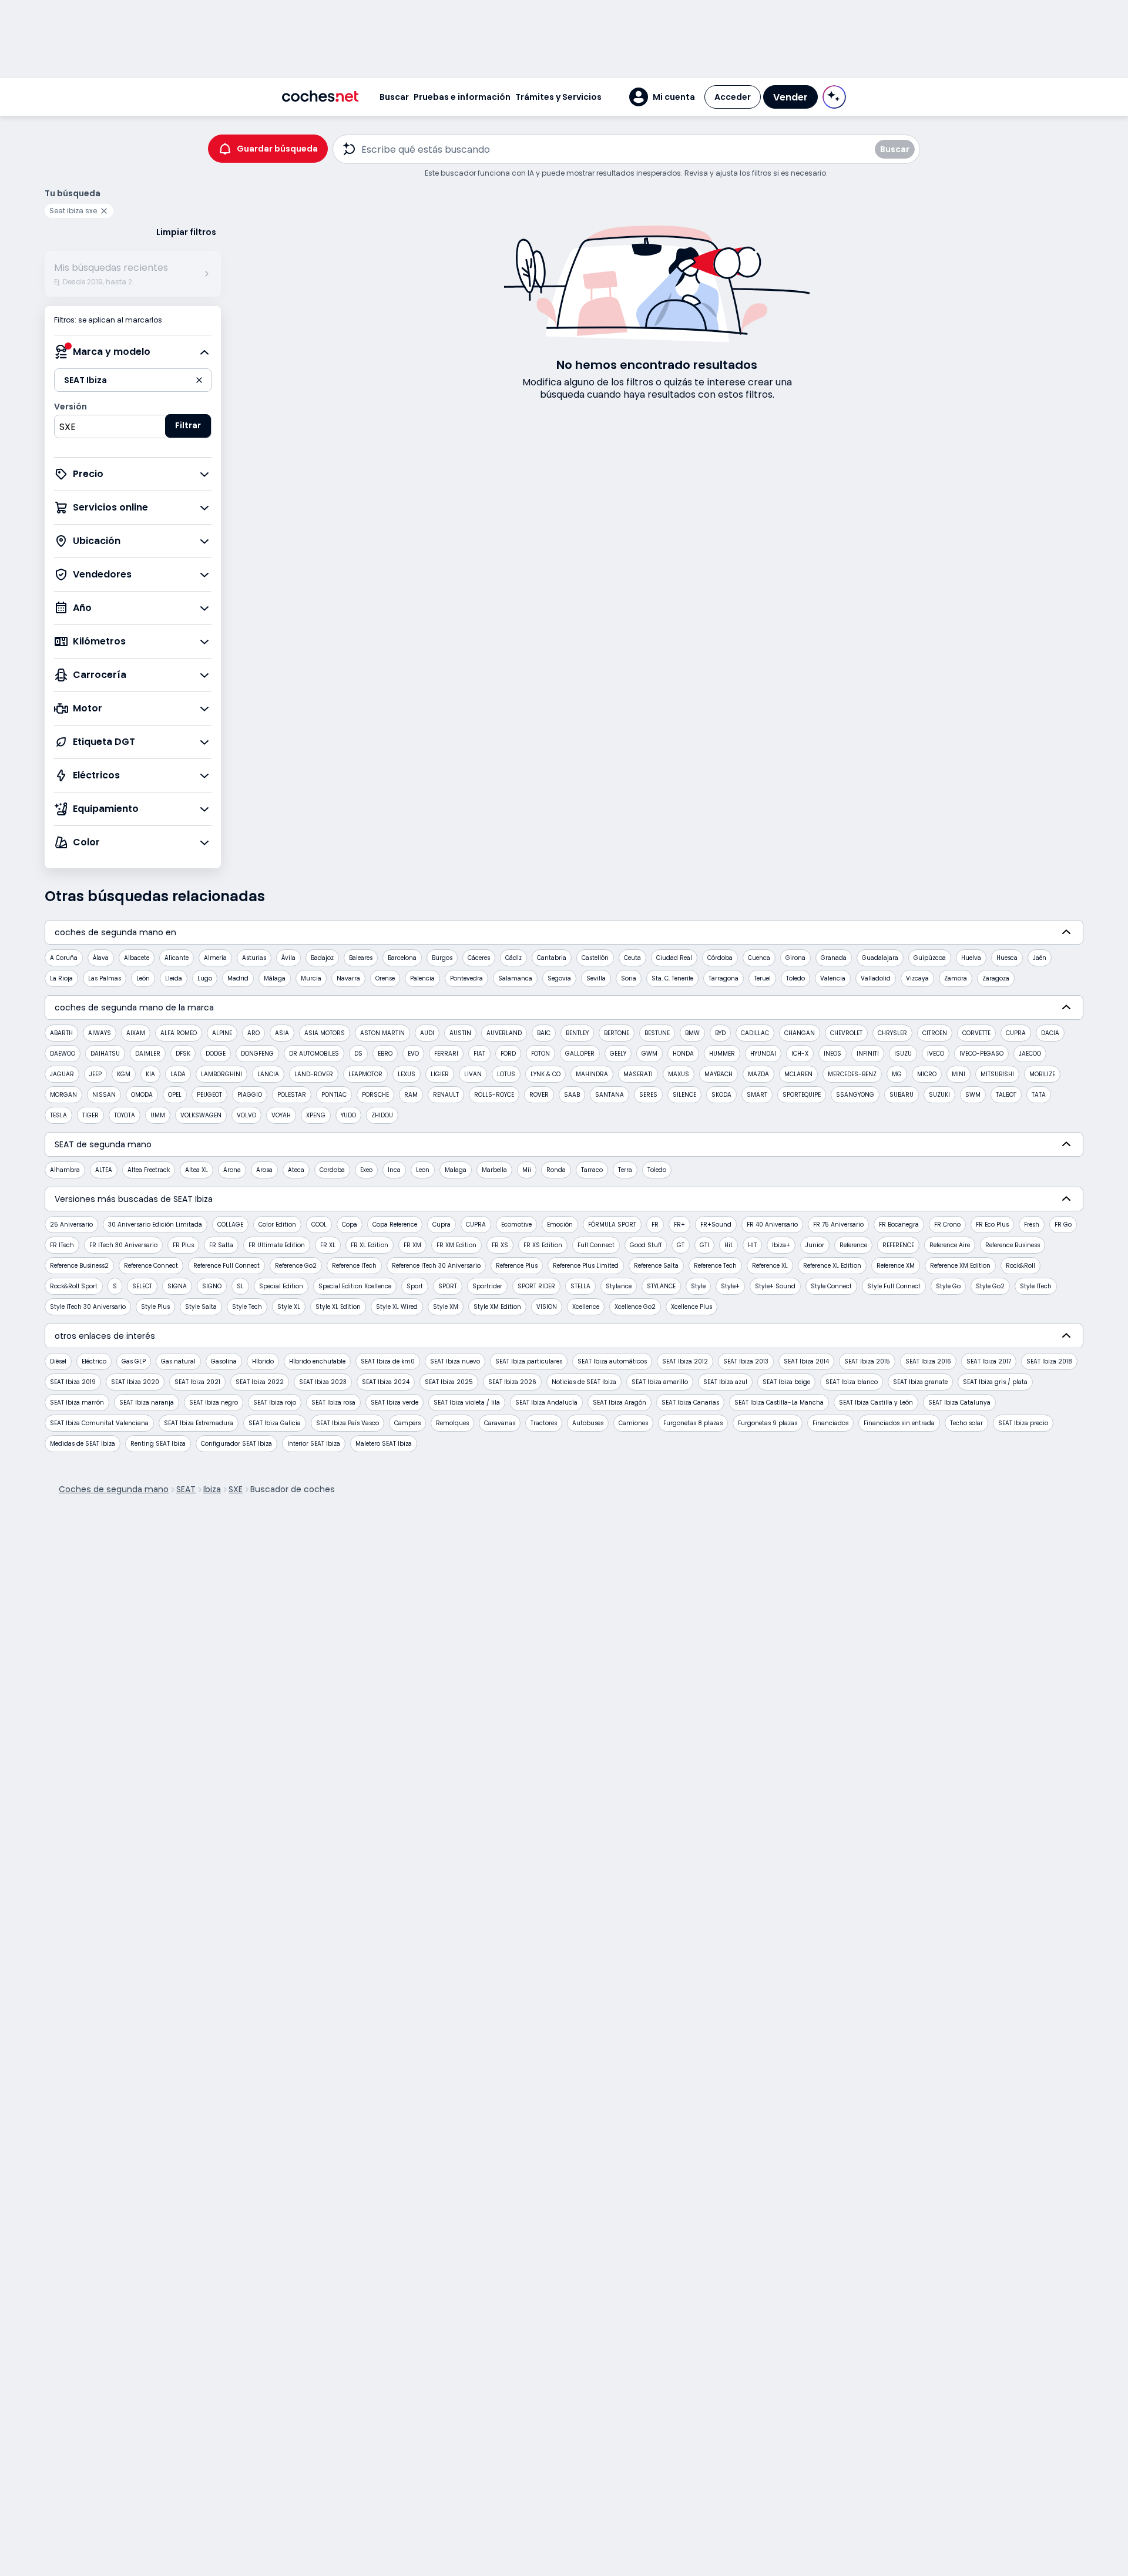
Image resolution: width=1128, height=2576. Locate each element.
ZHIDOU (382, 1115)
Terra (625, 1170)
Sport (415, 1286)
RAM (411, 1095)
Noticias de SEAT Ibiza (584, 1382)
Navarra (348, 978)
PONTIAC (334, 1095)
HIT (752, 1245)
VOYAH (281, 1115)
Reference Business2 (79, 1266)
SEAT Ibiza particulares (529, 1361)
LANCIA (268, 1074)
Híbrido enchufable (317, 1361)
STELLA (580, 1286)
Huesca (1007, 958)
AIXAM (136, 1033)
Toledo (795, 978)
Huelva (971, 958)
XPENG (316, 1115)
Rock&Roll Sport (74, 1286)
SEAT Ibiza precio (1023, 1423)
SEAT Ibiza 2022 (260, 1382)
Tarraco (592, 1170)
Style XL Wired (397, 1307)
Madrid (238, 978)
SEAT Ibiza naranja (147, 1403)
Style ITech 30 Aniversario (88, 1307)
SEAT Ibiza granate (920, 1382)
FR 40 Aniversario (772, 1225)
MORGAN (63, 1095)
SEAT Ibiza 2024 (386, 1382)
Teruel (762, 978)
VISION (547, 1307)
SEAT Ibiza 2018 (1049, 1361)
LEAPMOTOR (365, 1074)
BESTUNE (657, 1033)
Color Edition (277, 1225)
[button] (662, 97)
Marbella (494, 1170)
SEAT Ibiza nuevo (455, 1361)
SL (240, 1286)
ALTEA (104, 1170)
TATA (1039, 1095)
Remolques (452, 1423)
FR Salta (221, 1245)
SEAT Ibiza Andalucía (546, 1403)
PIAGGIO (250, 1095)
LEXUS (407, 1074)
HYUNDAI (763, 1054)
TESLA (58, 1115)
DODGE (216, 1054)
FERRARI (446, 1054)
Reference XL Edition (832, 1266)
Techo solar (966, 1423)
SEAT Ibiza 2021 (197, 1382)
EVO (413, 1054)
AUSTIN (460, 1033)
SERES (648, 1095)
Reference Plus (517, 1266)
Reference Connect (151, 1266)
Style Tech (247, 1307)
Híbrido (263, 1361)
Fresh (1032, 1225)
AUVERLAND (504, 1033)
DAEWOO (63, 1054)
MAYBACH (719, 1074)
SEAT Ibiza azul (725, 1382)
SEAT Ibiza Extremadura (199, 1423)
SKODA (721, 1095)
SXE (236, 1489)
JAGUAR (62, 1074)
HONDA (683, 1054)
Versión (70, 407)
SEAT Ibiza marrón (77, 1403)
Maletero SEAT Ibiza (384, 1444)
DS (358, 1054)
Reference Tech (715, 1266)
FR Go (1063, 1225)
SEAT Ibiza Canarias (690, 1403)
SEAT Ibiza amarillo (660, 1382)
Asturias (254, 958)
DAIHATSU (105, 1054)
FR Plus (183, 1245)
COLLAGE (230, 1225)
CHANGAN (800, 1033)
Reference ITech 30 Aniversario (436, 1266)
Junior (815, 1245)
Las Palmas (105, 978)
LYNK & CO (545, 1074)
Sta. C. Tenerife (672, 978)
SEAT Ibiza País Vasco (348, 1423)
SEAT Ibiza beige (786, 1382)
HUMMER (722, 1054)
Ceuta (632, 958)
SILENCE (684, 1095)
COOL (319, 1225)
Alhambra (65, 1170)
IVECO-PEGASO (981, 1054)
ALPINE (222, 1033)
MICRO (927, 1074)
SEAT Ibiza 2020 (135, 1382)
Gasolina (224, 1361)
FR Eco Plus (992, 1225)
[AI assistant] (834, 97)
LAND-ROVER (314, 1074)
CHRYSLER (892, 1033)
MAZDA (758, 1074)
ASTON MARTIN (382, 1033)
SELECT (142, 1286)
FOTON (540, 1054)
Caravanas (500, 1423)
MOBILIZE (1042, 1074)
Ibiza (212, 1489)
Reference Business (1013, 1245)
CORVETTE (976, 1033)
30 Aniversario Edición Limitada (155, 1225)
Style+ (730, 1286)
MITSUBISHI (997, 1074)
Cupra (442, 1225)
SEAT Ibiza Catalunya (959, 1403)
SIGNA (177, 1286)
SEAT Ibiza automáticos (612, 1361)
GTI (704, 1245)
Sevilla (596, 978)
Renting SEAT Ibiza (158, 1444)
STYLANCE (661, 1286)
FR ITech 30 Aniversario (123, 1245)
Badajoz (322, 958)
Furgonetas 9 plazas (768, 1423)
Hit (728, 1245)
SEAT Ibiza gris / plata (995, 1382)
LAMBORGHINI (221, 1074)
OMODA (142, 1095)
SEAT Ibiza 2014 (806, 1361)
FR (655, 1225)
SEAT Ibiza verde (395, 1403)
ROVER (539, 1095)
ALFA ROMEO (179, 1033)
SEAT (186, 1489)
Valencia (833, 978)
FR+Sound (716, 1225)
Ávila (288, 958)
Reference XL (770, 1266)
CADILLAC (755, 1033)
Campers (407, 1423)
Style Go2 (990, 1286)
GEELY (618, 1054)
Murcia (311, 978)
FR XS (500, 1245)
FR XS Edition (543, 1245)
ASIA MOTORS (325, 1033)
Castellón (595, 958)
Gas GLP (134, 1361)
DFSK (183, 1054)
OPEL (175, 1095)
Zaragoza (996, 978)
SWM (973, 1095)
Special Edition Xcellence (355, 1286)
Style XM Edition (497, 1307)
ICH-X (800, 1054)
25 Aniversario (71, 1225)
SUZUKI (939, 1095)
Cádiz (513, 958)
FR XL (328, 1245)
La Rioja (61, 978)
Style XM (446, 1307)
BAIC (544, 1033)
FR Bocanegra (899, 1225)
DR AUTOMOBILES (314, 1054)
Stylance (619, 1286)
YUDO (348, 1115)
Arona (232, 1170)
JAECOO (1030, 1054)
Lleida (174, 978)
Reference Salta (656, 1266)
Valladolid (876, 978)
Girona (795, 958)
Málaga (275, 978)
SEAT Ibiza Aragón (620, 1403)
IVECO (936, 1054)
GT (681, 1245)
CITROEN (935, 1033)
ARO (254, 1033)
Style (698, 1286)
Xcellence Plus (691, 1307)
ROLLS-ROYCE (494, 1095)
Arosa (264, 1170)
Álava (101, 958)
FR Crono (947, 1225)
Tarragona (724, 978)
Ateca (296, 1170)
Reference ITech (354, 1266)
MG (897, 1074)
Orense (385, 978)
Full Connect (596, 1245)
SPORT (448, 1286)
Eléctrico (94, 1361)
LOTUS (506, 1074)
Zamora (956, 978)
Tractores (544, 1423)
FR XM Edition (456, 1245)
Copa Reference (395, 1225)
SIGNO (212, 1286)
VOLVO (246, 1115)
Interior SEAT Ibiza (314, 1444)
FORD (508, 1054)
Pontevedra (466, 978)
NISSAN (104, 1095)
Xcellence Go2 (635, 1307)
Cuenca (759, 958)
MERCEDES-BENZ (852, 1074)
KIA (150, 1074)
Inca (394, 1170)
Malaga (456, 1170)
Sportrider (487, 1286)
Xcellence (586, 1307)
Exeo (366, 1170)
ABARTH (61, 1033)
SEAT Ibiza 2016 (928, 1361)
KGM (124, 1074)
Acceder (733, 97)
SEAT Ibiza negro (214, 1403)
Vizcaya (917, 978)
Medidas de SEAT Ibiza (83, 1444)
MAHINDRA (592, 1074)
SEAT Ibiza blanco (852, 1382)
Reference (853, 1245)
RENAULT (446, 1095)
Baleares (361, 958)
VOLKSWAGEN (201, 1115)
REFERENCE (898, 1245)
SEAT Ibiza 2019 (73, 1382)
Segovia (559, 978)
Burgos (442, 958)
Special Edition (281, 1286)
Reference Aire (950, 1245)
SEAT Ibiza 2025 (449, 1382)
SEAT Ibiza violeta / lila (467, 1403)
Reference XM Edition (960, 1266)
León (143, 978)
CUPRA (1016, 1033)
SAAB (572, 1095)
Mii (527, 1170)
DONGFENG (257, 1054)
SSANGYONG (855, 1095)
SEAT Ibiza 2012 (685, 1361)
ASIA (282, 1033)
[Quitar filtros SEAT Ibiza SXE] (106, 211)
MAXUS (679, 1074)
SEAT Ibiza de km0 (388, 1361)
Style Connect (831, 1286)
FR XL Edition (370, 1245)
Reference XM (896, 1266)
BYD (720, 1033)
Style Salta (201, 1307)
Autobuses (588, 1423)
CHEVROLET (846, 1033)
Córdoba (720, 958)
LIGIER (440, 1074)
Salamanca (515, 978)
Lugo (205, 978)
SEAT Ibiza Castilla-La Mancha (779, 1403)
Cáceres (479, 958)
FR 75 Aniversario (838, 1225)
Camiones (633, 1423)
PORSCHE (375, 1095)
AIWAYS (100, 1033)
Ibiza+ (781, 1245)
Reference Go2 (296, 1266)
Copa (350, 1225)
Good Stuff (646, 1245)
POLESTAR (292, 1095)
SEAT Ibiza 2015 (867, 1361)
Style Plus (155, 1307)
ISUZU (903, 1054)
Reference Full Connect (226, 1266)
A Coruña (64, 958)
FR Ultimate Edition (277, 1245)
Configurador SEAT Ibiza (236, 1444)
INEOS (832, 1054)
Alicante (177, 958)
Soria (629, 978)
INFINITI (868, 1054)
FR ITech (62, 1245)
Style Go (948, 1286)
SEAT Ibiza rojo (275, 1403)
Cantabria (552, 958)
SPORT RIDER (536, 1286)
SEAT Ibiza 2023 (323, 1382)
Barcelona (402, 958)
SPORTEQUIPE (802, 1095)
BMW (692, 1033)
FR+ (679, 1225)
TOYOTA (125, 1115)
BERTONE (617, 1033)
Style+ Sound (775, 1286)
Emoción (560, 1225)
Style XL (289, 1307)
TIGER (90, 1115)
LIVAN (473, 1074)
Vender (790, 97)
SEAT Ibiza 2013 (746, 1361)
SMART (757, 1095)
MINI (959, 1074)
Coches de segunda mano (114, 1489)
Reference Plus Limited (586, 1266)
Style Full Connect (894, 1286)
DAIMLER (148, 1054)
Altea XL (197, 1170)
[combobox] (133, 426)
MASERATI (638, 1074)
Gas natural (178, 1361)
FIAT (479, 1054)
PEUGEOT (209, 1095)
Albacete (137, 958)
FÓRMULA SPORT (612, 1225)
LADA (178, 1074)
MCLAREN (798, 1074)
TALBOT (1006, 1095)
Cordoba (332, 1170)
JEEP (95, 1074)
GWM (649, 1054)
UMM (158, 1115)
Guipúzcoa (930, 958)
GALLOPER (580, 1054)
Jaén (1040, 958)
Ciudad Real (674, 958)
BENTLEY (577, 1033)
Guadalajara (880, 958)
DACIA (1050, 1033)
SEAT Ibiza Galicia (275, 1423)
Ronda (556, 1170)
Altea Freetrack (149, 1170)
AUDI (427, 1033)
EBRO (385, 1054)
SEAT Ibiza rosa (333, 1403)
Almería (215, 958)
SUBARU (902, 1095)
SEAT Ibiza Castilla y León (876, 1403)
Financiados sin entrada (899, 1423)
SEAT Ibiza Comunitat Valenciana (99, 1423)
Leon (423, 1170)
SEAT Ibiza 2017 (989, 1361)
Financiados (830, 1423)
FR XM (412, 1245)
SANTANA (610, 1095)
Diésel (58, 1361)
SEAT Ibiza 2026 (512, 1382)
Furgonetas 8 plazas (693, 1423)
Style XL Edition (338, 1307)
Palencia (422, 978)
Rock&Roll (1020, 1266)
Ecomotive (516, 1225)
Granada (834, 958)
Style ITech (1036, 1286)
